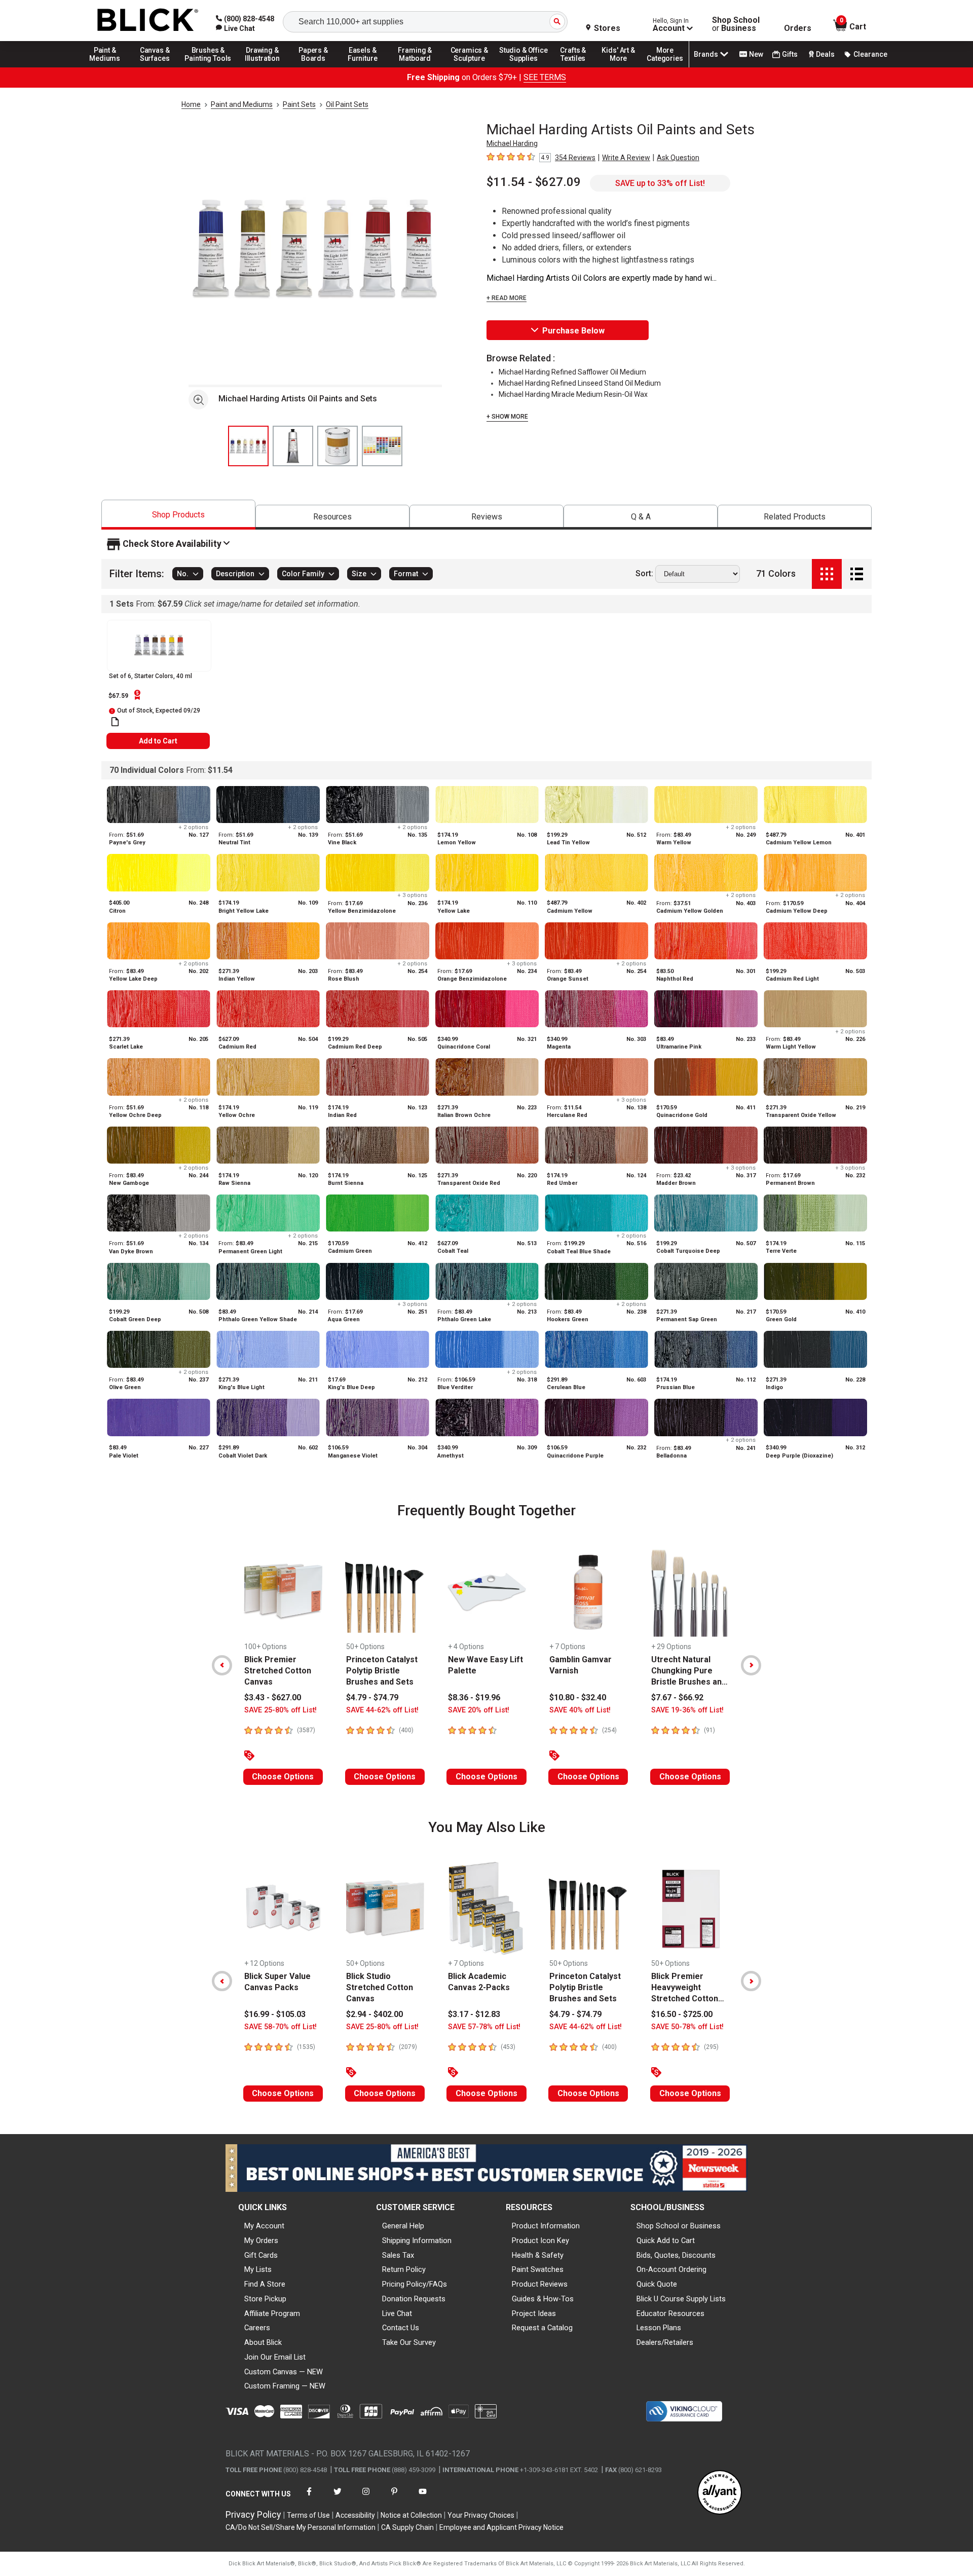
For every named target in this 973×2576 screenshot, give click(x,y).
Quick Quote (657, 2284)
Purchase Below (573, 331)
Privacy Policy (253, 2514)
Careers (257, 2328)
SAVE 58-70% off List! (280, 2027)
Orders (798, 28)
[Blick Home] (148, 21)
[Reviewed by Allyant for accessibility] (720, 2493)
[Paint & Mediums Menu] (108, 67)
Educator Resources (670, 2313)
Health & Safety (538, 2255)
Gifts (790, 54)
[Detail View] (857, 574)
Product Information (546, 2226)
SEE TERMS (545, 77)
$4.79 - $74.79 (372, 1697)
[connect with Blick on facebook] (309, 2498)
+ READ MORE (507, 298)
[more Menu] (665, 67)
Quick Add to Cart (666, 2241)
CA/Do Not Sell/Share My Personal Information (301, 2527)
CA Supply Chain (407, 2527)
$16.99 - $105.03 (275, 2014)
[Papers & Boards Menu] (317, 67)
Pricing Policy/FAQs (415, 2284)
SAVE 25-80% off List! (280, 1710)
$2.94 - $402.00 (375, 2014)
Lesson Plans (659, 2328)
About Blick (263, 2342)
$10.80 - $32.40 (578, 1697)
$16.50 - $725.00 (682, 2014)
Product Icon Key (540, 2241)
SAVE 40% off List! (580, 1710)
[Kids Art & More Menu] (623, 67)
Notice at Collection (411, 2515)
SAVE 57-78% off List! (484, 2027)
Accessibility (355, 2515)
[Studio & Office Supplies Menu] (523, 67)
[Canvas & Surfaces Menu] (156, 67)
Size (359, 574)
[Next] (751, 1665)
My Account (264, 2226)
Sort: (644, 574)
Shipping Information (417, 2241)
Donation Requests (414, 2299)
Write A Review (626, 158)
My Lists (258, 2269)
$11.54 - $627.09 (534, 182)
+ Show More (507, 417)
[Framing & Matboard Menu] (415, 67)
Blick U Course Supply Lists (681, 2299)
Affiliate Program (272, 2313)
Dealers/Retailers (665, 2342)
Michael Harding (512, 143)
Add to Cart (158, 741)
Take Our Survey (409, 2342)
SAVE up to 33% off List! (660, 183)
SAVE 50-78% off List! (687, 2027)
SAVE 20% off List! (479, 1710)
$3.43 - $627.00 (273, 1697)
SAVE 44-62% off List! (382, 1710)
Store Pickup (265, 2299)
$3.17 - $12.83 (474, 2014)
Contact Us (401, 2328)
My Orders (261, 2241)
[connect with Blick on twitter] (338, 2498)
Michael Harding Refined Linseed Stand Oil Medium (580, 383)
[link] (235, 28)
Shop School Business (736, 24)
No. (183, 574)
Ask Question (678, 158)
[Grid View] (827, 574)
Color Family (303, 574)
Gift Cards (261, 2255)
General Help (403, 2226)
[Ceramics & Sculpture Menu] (469, 67)
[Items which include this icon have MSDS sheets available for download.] (115, 722)
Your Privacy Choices (481, 2515)
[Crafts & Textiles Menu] (578, 67)
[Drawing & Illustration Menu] (263, 67)
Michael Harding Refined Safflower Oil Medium (572, 372)
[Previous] (222, 1665)
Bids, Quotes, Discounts (676, 2255)
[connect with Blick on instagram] (366, 2498)
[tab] (178, 515)
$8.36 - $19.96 (474, 1697)
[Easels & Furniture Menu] (364, 67)
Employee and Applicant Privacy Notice (501, 2527)
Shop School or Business (679, 2226)
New (756, 54)
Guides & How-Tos (543, 2299)
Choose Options (283, 1777)
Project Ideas (534, 2313)
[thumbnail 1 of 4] (248, 446)
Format (406, 574)
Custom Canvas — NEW (284, 2372)
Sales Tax (398, 2255)
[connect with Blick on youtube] (423, 2498)
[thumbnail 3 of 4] (338, 446)
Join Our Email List (275, 2357)
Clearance (870, 54)
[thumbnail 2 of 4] (293, 446)
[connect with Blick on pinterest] (394, 2498)
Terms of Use (308, 2515)
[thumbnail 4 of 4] (382, 446)
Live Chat (397, 2313)
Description (235, 574)
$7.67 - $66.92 (677, 1697)
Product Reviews (540, 2284)
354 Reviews (575, 158)
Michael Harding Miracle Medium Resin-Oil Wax (573, 394)
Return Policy (404, 2269)
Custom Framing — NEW (285, 2386)
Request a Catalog (542, 2328)
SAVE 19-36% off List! (687, 1710)
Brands (706, 54)
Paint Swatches (538, 2269)
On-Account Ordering (671, 2269)
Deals (825, 54)
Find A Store (265, 2284)
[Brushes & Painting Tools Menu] (208, 67)
